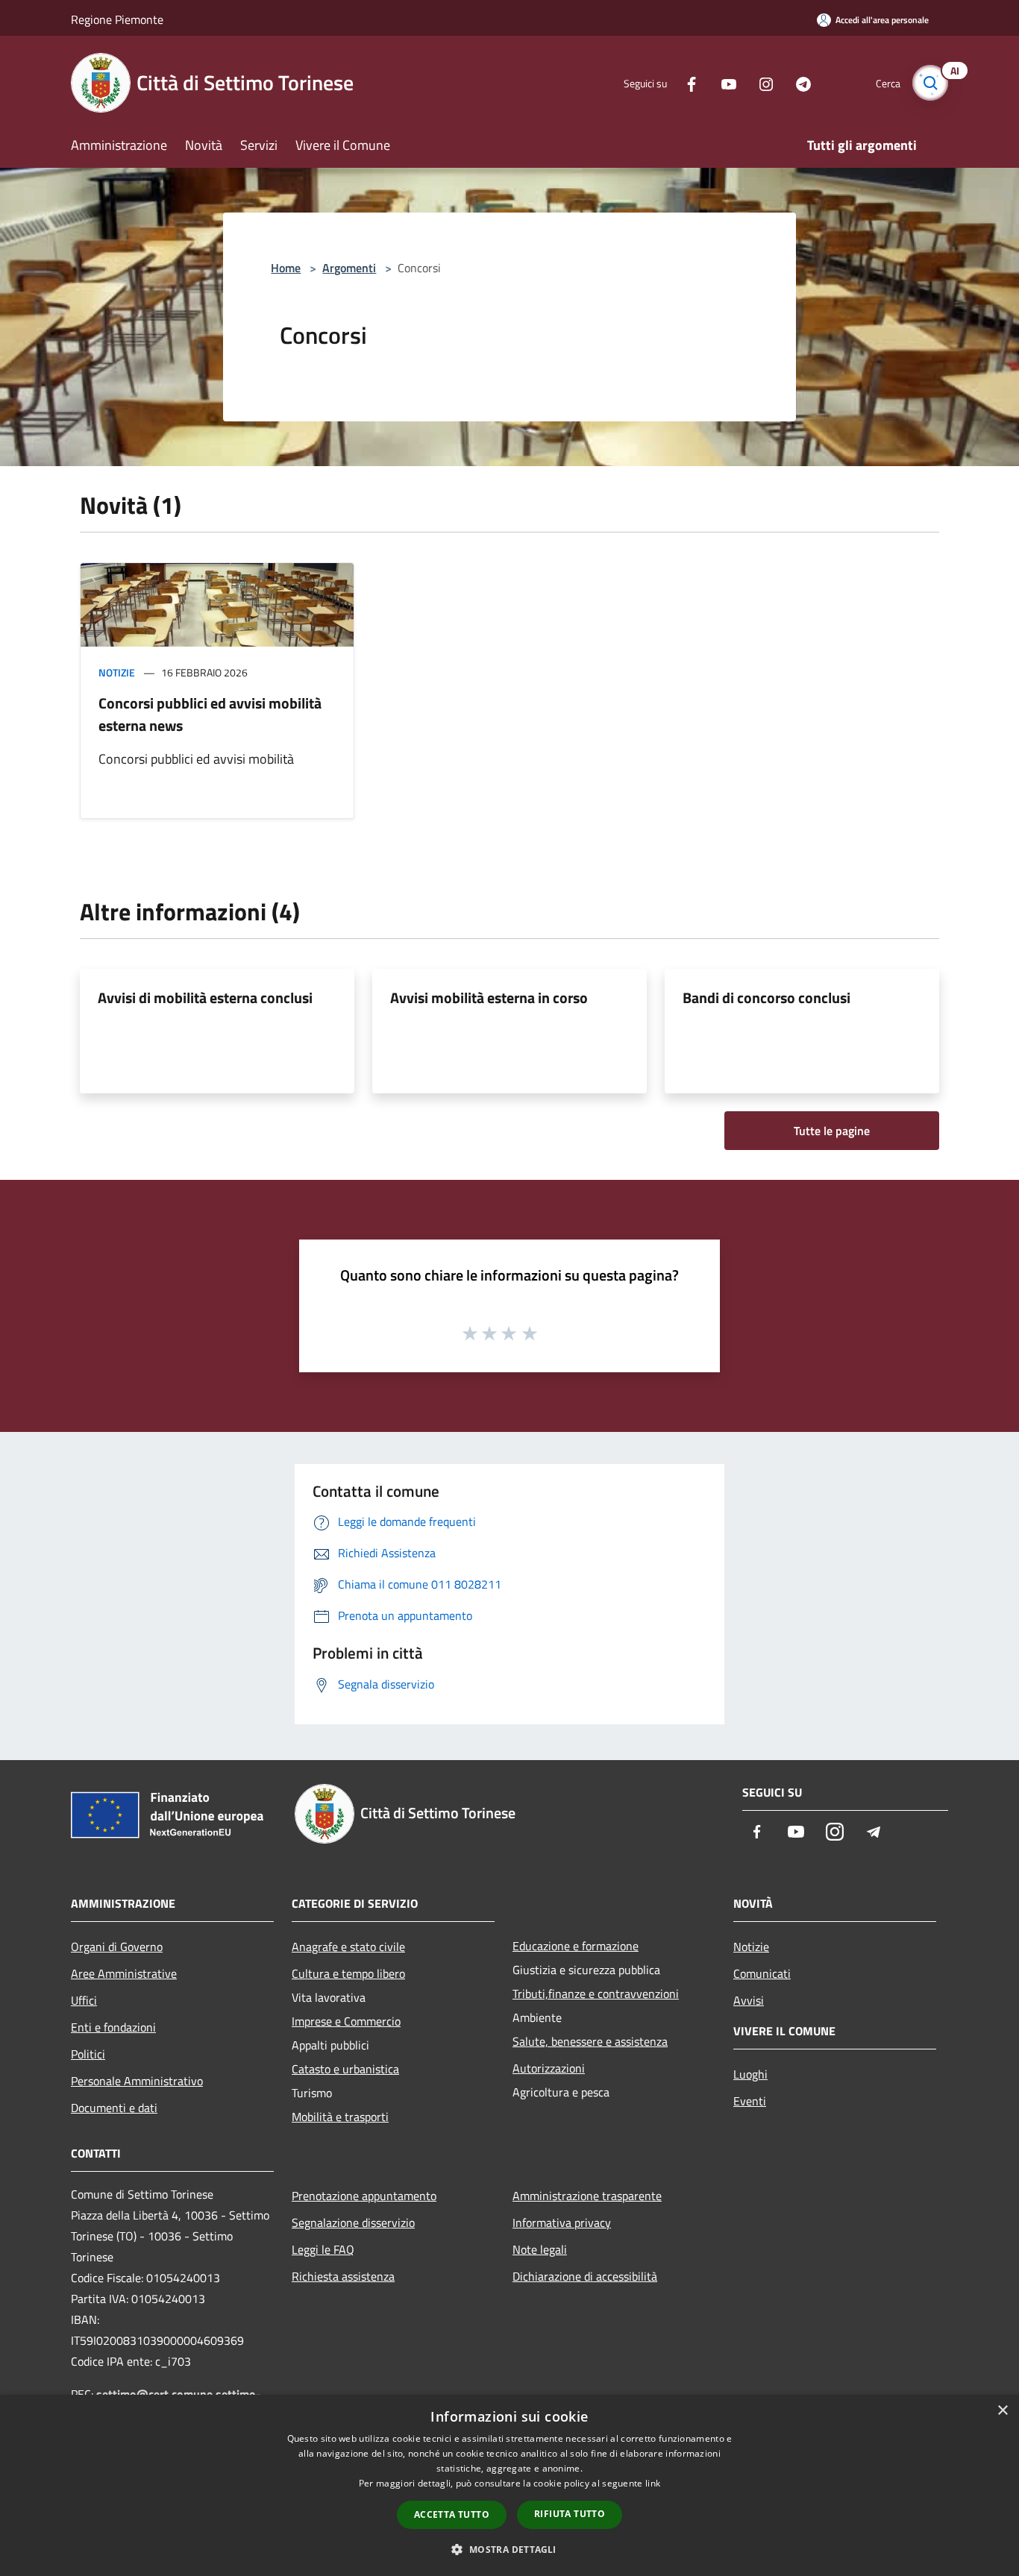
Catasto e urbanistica (345, 2069)
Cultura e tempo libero (348, 1973)
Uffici (84, 2000)
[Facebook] (686, 82)
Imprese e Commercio (346, 2021)
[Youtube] (723, 82)
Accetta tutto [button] (452, 2514)
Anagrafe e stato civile (348, 1947)
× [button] (1002, 2411)
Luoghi (750, 2074)
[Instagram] (760, 82)
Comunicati (762, 1973)
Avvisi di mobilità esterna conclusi (205, 998)
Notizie (117, 672)
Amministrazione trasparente (587, 2196)
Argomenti (349, 268)
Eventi (750, 2101)
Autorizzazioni (549, 2068)
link (653, 2483)
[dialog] (509, 2485)
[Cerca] (930, 83)
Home (286, 268)
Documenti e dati (114, 2108)
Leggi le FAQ (323, 2249)
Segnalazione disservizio (353, 2222)
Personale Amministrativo (137, 2081)
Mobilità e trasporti (340, 2117)
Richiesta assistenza (343, 2276)
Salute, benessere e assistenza (590, 2041)
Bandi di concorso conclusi (766, 998)
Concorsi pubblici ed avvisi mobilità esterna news (210, 714)
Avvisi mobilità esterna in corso (489, 998)
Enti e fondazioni (113, 2027)
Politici (88, 2054)
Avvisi (749, 2000)
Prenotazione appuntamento (364, 2196)
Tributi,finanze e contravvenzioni (596, 1994)
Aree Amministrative (124, 1973)
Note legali (540, 2249)
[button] (509, 2549)
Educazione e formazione (576, 1946)
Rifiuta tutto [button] (570, 2514)
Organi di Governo (117, 1947)
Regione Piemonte (117, 19)
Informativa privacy (562, 2222)
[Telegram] (797, 82)
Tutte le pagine (832, 1131)
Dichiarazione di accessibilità (585, 2276)
